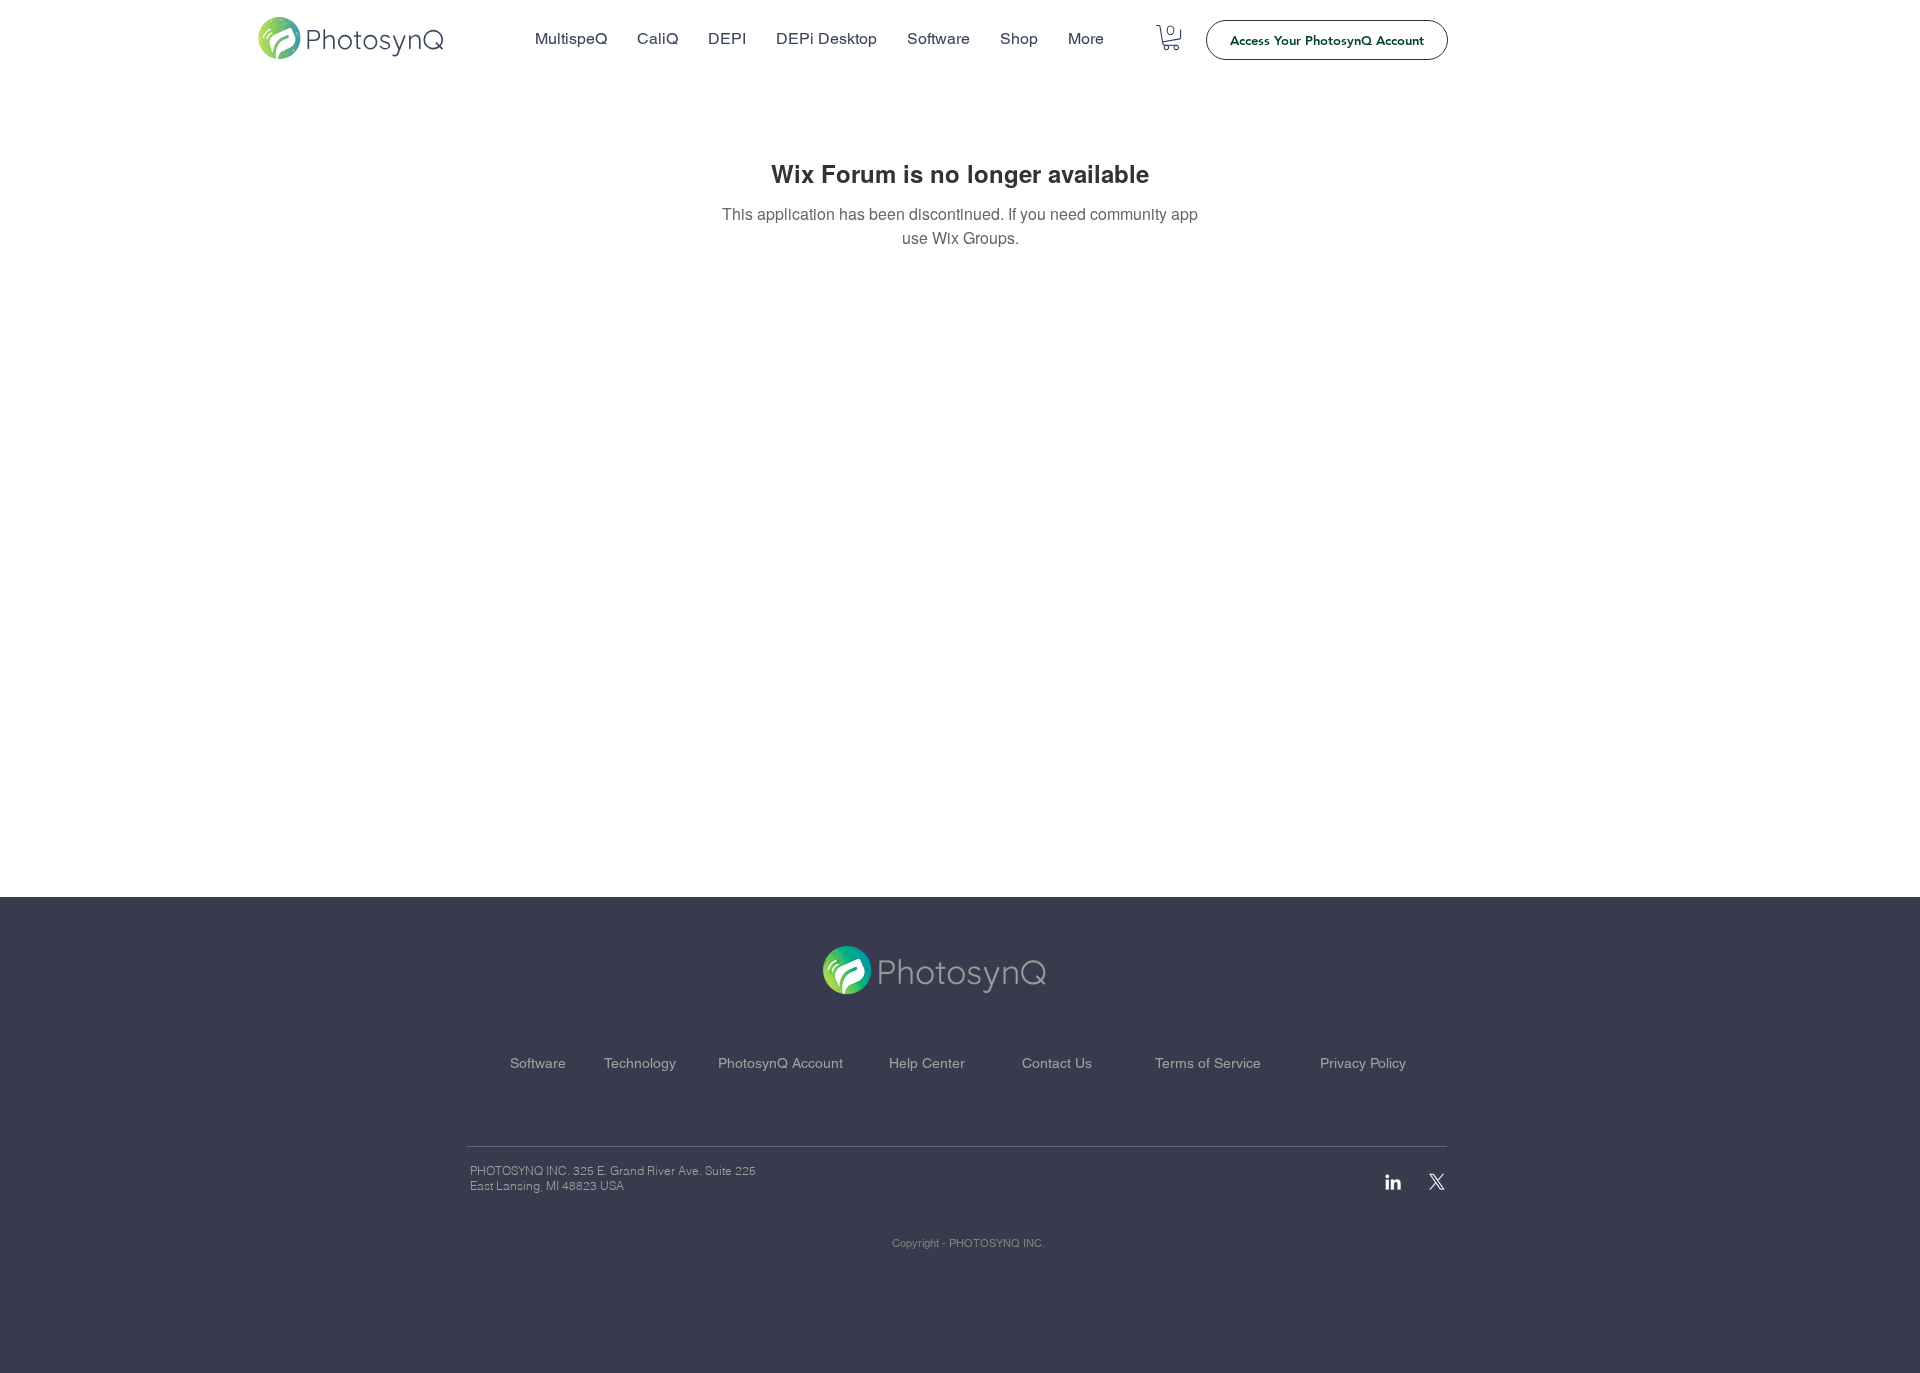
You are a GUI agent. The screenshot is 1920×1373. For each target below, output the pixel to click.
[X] (1437, 1182)
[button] (1171, 37)
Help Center (927, 1063)
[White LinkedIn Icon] (1393, 1182)
